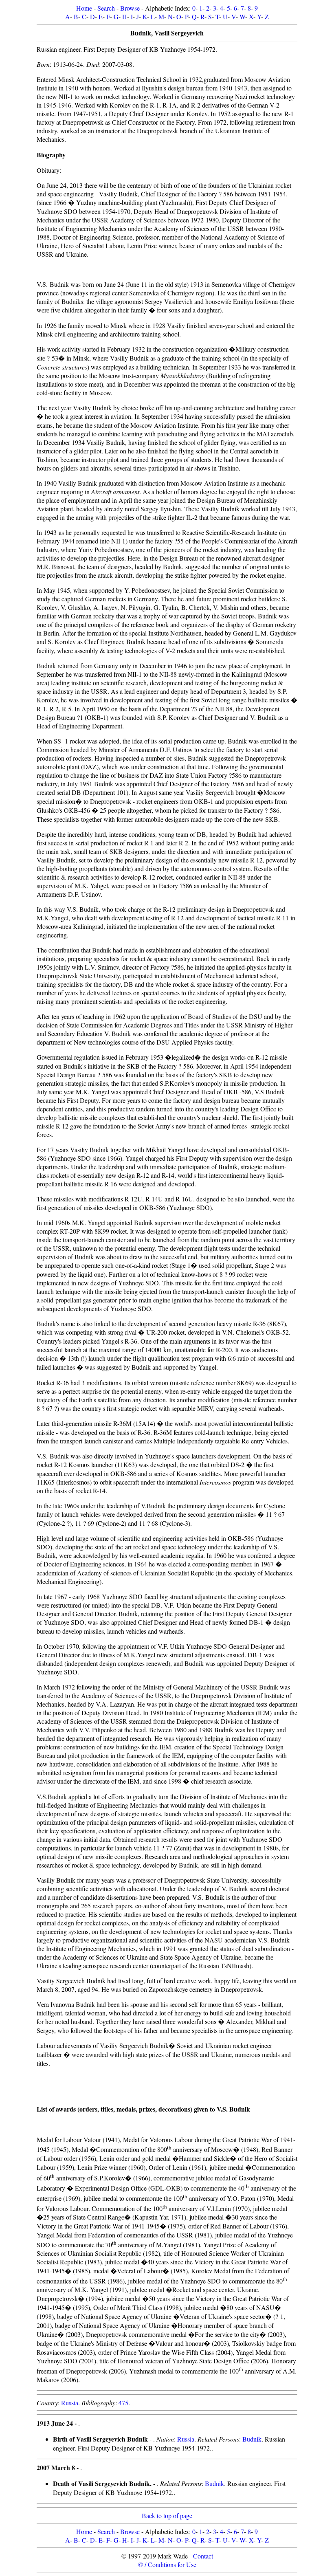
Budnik (252, 2439)
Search (106, 8)
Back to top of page (167, 2516)
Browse (130, 8)
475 (123, 2403)
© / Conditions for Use (167, 2564)
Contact (203, 2556)
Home (84, 8)
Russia (70, 2403)
